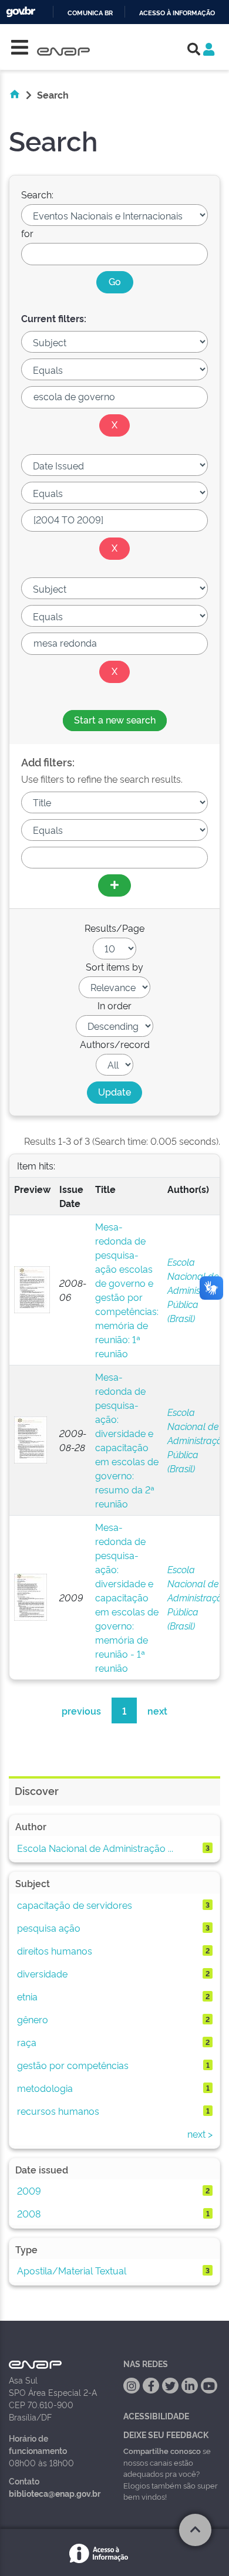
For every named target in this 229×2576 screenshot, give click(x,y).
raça (27, 2042)
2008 (29, 2213)
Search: (37, 194)
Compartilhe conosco (162, 2450)
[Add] (114, 885)
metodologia (45, 2088)
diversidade (42, 1973)
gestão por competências (73, 2065)
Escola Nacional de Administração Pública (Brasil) (198, 1290)
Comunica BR (90, 13)
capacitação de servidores (75, 1905)
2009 (29, 2190)
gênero (33, 2019)
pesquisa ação (49, 1928)
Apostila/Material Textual (72, 2270)
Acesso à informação (177, 13)
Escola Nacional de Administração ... (95, 1848)
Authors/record (115, 1044)
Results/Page (114, 928)
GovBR (21, 12)
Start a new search (115, 719)
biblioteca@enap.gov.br (55, 2493)
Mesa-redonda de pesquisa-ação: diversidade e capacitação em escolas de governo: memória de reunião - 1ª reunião (127, 1597)
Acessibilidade (156, 2416)
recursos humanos (58, 2111)
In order (114, 1005)
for (27, 233)
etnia (27, 1996)
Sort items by (114, 966)
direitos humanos (55, 1950)
